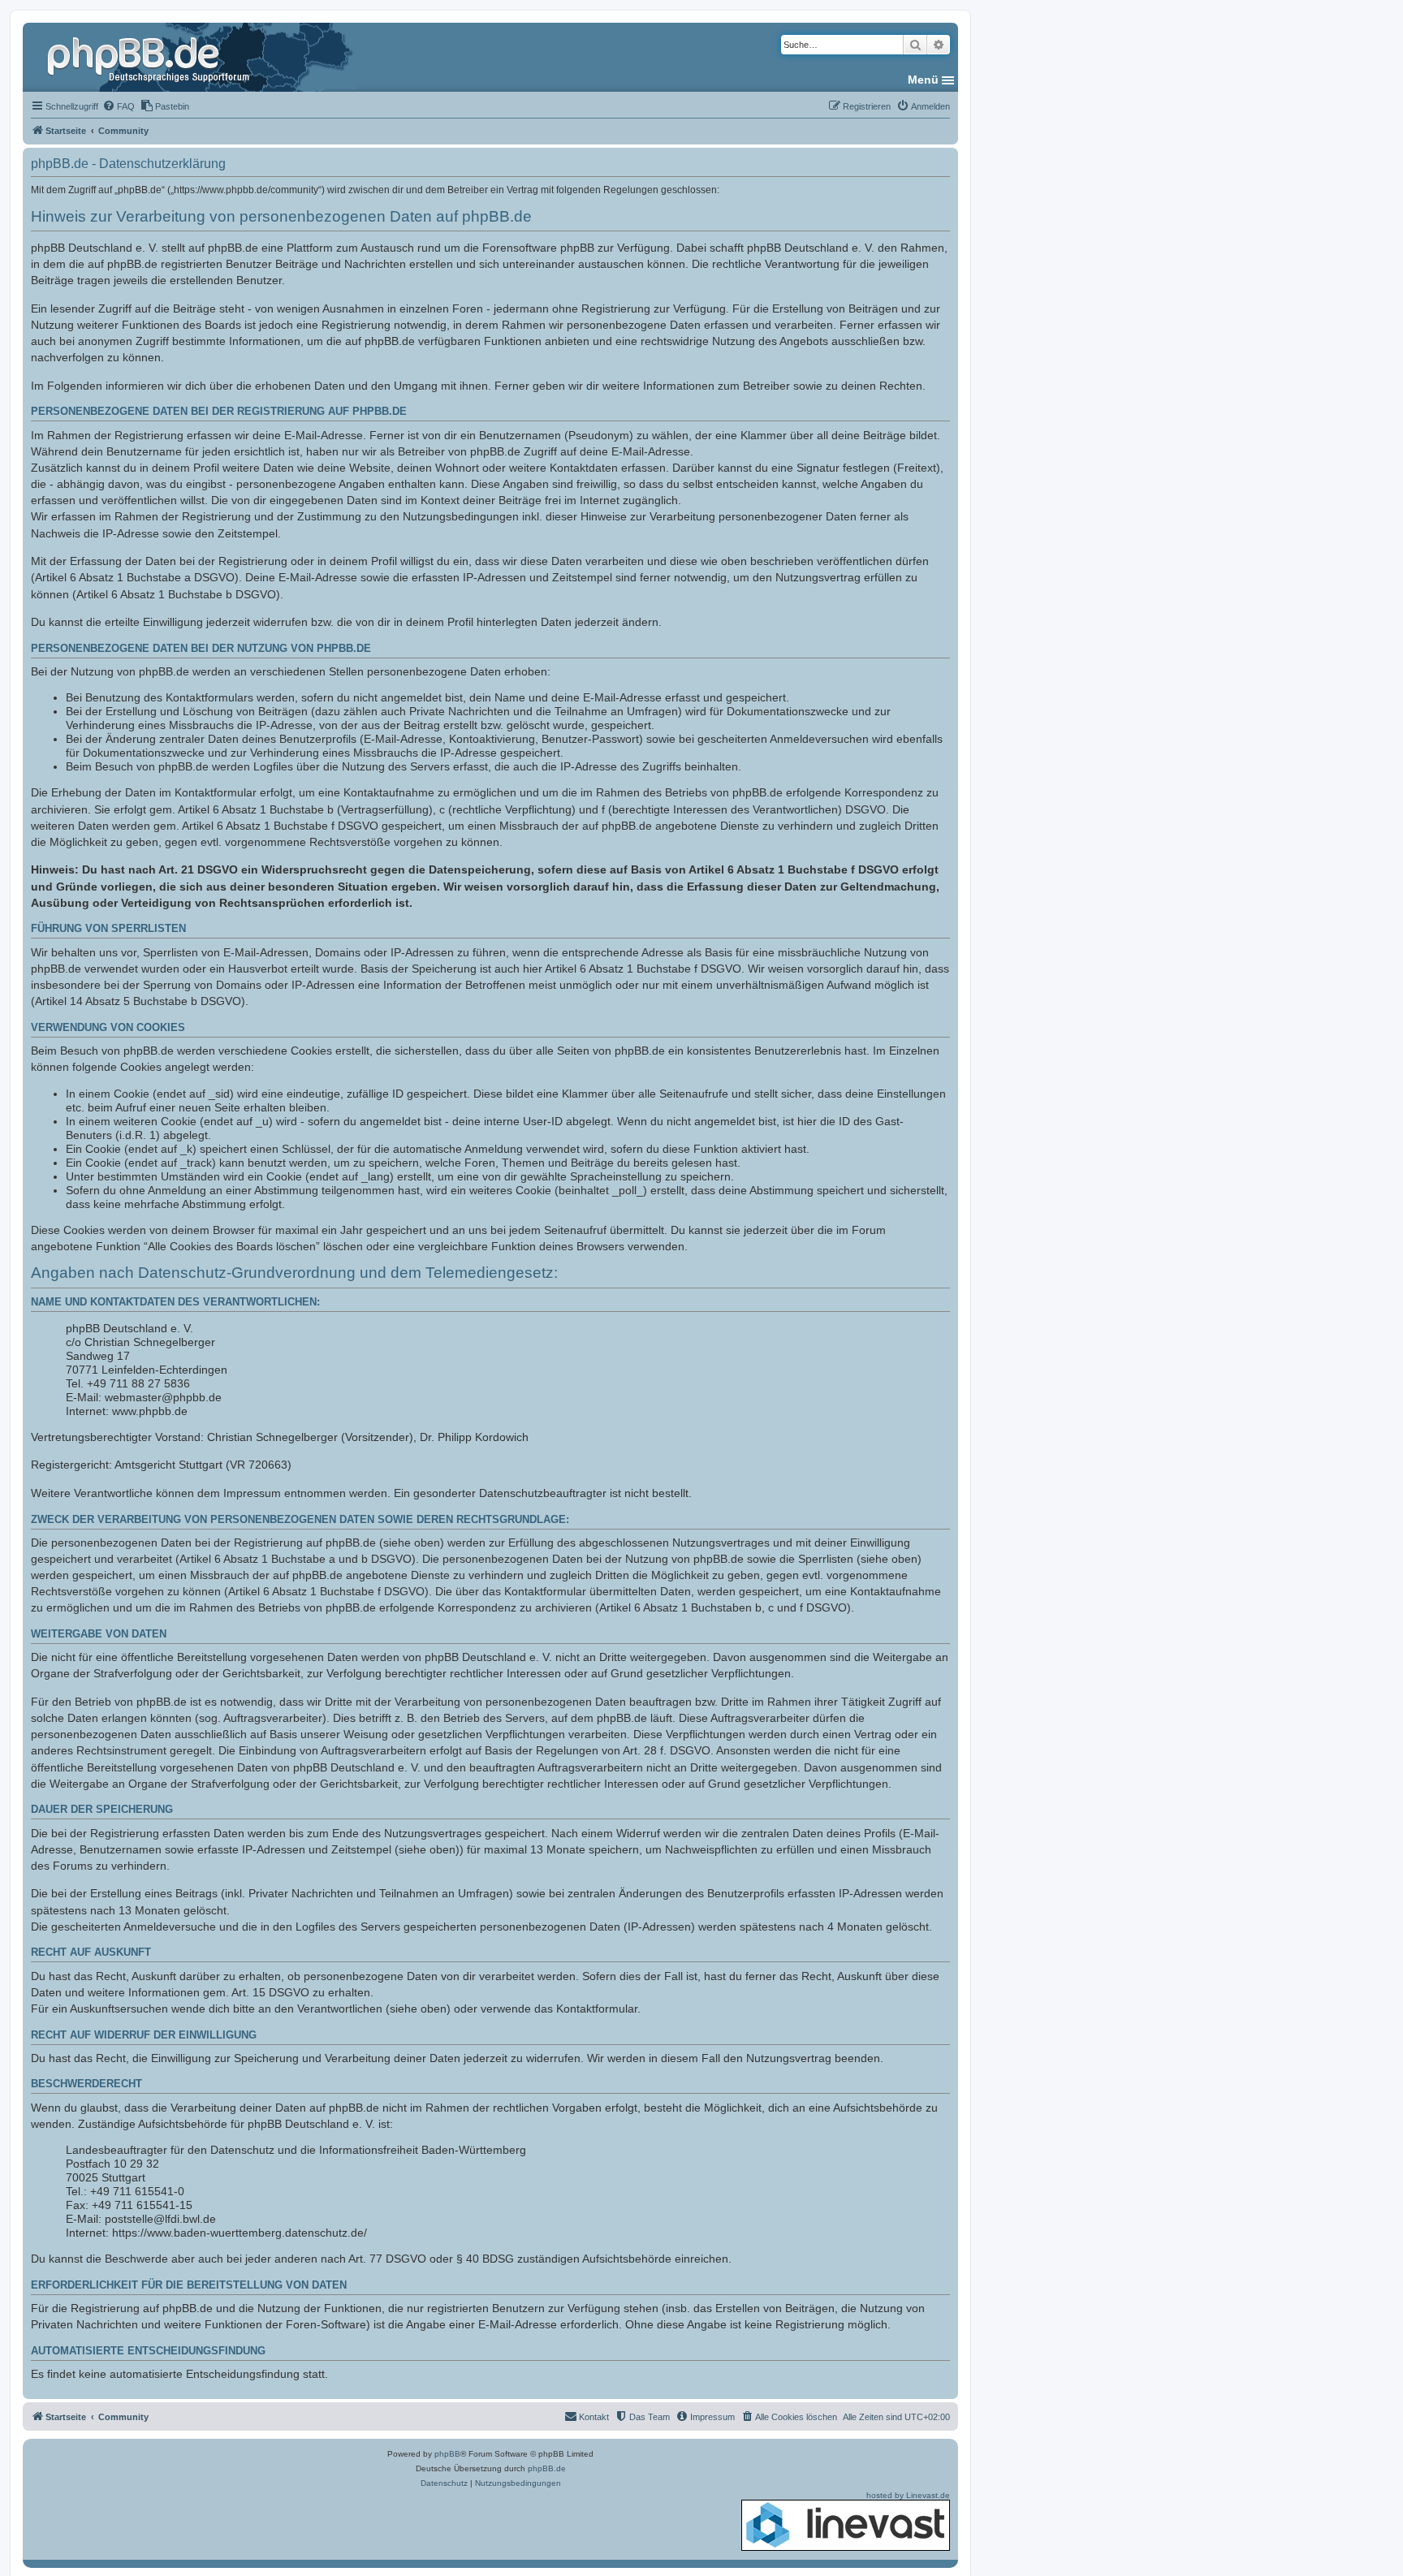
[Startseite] (150, 57)
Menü (923, 80)
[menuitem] (119, 106)
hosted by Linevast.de (908, 2495)
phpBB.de (547, 2468)
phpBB (447, 2454)
